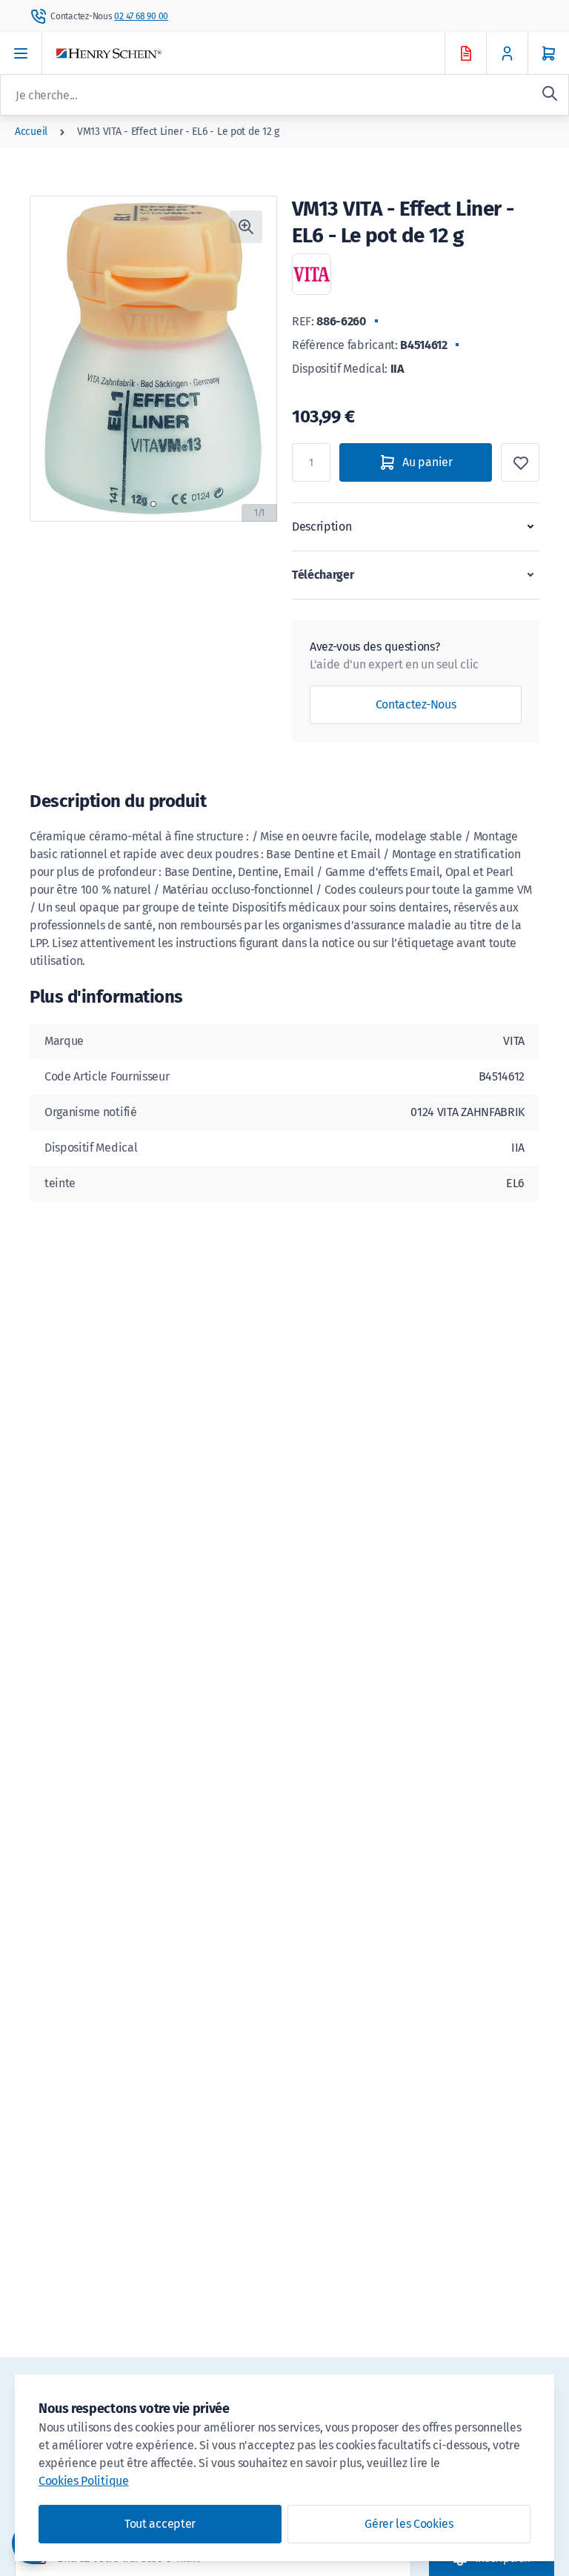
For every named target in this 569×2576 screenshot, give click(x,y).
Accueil (31, 132)
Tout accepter (160, 2524)
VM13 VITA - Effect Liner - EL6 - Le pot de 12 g (178, 132)
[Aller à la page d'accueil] (264, 54)
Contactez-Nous (416, 704)
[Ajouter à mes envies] (520, 462)
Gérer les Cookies (409, 2524)
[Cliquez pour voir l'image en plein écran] (246, 227)
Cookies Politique (84, 2481)
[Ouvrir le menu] (21, 53)
